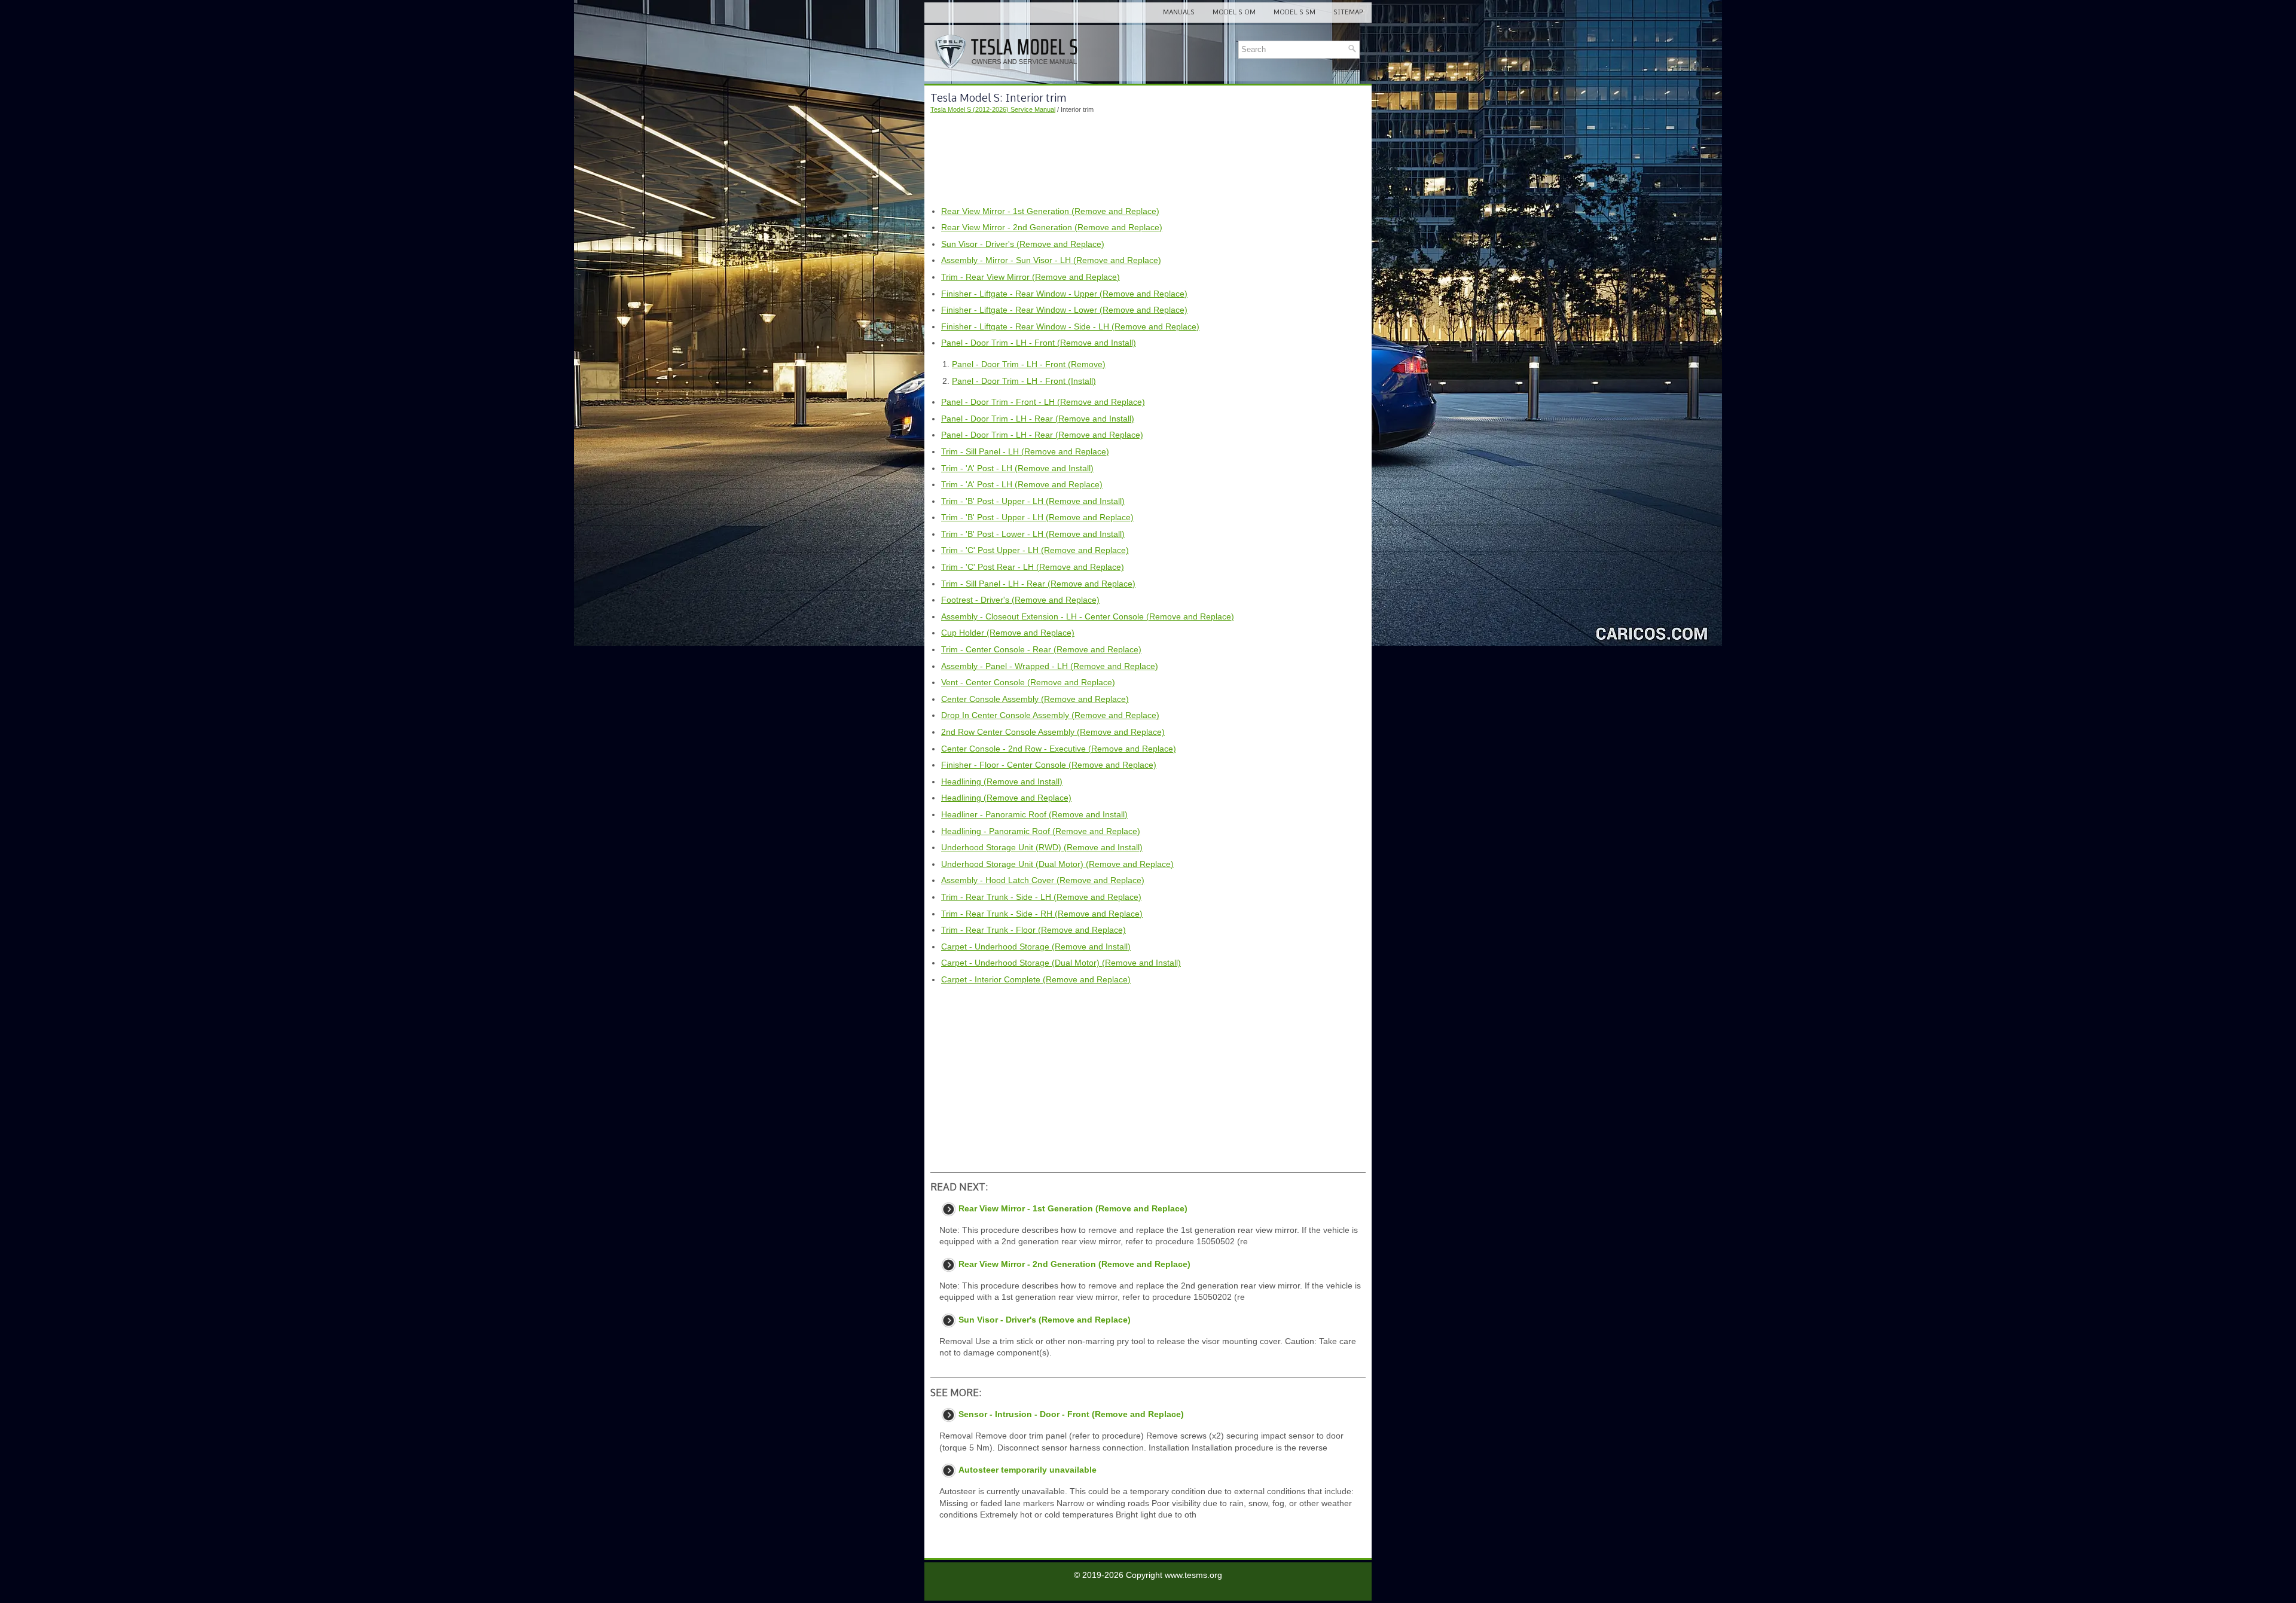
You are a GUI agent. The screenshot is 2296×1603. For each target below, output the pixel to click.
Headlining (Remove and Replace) (1006, 798)
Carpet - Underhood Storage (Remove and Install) (1036, 946)
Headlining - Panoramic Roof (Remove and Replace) (1041, 831)
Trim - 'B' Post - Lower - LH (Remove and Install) (1033, 534)
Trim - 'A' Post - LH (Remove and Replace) (1022, 484)
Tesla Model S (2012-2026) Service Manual (993, 109)
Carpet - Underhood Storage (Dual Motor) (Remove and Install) (1061, 963)
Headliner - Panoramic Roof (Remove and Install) (1034, 814)
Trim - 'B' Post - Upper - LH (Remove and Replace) (1037, 517)
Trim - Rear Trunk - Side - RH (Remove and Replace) (1042, 914)
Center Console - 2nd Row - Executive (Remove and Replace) (1059, 749)
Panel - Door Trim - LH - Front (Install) (1024, 381)
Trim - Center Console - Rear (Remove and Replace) (1041, 649)
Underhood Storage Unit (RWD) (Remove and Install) (1042, 847)
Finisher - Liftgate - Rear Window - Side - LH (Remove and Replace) (1070, 326)
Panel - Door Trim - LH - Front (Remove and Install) (1039, 343)
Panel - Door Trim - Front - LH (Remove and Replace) (1043, 402)
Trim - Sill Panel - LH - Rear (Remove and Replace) (1038, 584)
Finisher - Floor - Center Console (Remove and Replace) (1049, 765)
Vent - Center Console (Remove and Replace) (1028, 682)
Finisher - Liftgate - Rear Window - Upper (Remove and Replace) (1064, 294)
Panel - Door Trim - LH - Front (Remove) (1029, 364)
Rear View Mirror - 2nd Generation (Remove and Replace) (1052, 227)
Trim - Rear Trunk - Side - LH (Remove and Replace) (1041, 897)
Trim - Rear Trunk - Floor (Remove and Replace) (1033, 930)
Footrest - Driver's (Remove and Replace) (1020, 600)
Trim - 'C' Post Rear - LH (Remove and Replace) (1033, 567)
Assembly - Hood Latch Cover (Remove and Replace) (1043, 880)
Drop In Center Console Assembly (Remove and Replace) (1050, 715)
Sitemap (1348, 12)
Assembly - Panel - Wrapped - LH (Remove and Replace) (1050, 666)
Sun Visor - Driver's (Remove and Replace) (1023, 244)
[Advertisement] (1148, 160)
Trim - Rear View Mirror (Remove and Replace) (1031, 277)
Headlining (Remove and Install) (1002, 781)
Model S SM (1294, 12)
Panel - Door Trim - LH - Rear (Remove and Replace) (1042, 435)
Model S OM (1234, 12)
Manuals (1179, 12)
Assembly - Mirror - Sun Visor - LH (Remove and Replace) (1051, 260)
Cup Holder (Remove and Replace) (1008, 633)
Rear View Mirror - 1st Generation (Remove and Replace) (1050, 211)
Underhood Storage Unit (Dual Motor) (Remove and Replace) (1057, 864)
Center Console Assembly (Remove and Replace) (1035, 699)
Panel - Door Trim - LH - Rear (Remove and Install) (1038, 419)
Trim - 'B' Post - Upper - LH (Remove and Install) (1033, 501)
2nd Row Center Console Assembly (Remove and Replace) (1053, 732)
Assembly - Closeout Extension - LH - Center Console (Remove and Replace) (1088, 616)
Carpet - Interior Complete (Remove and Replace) (1036, 979)
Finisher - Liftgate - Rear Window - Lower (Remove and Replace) (1064, 310)
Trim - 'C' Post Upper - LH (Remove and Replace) (1035, 550)
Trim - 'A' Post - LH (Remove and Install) (1017, 468)
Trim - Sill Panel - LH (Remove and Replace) (1025, 451)
